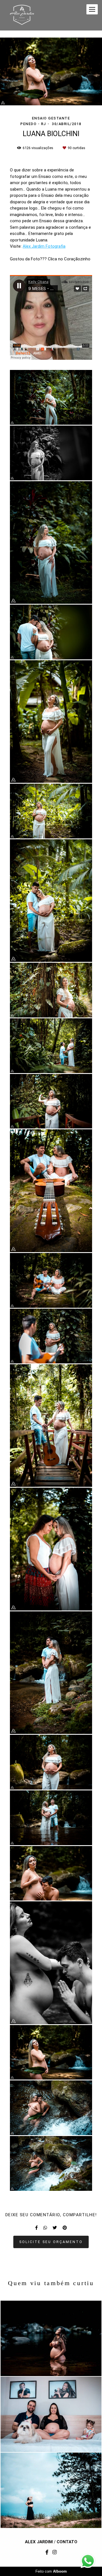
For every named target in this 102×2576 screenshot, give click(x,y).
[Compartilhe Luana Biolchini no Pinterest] (65, 2228)
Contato (67, 2542)
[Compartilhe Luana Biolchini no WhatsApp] (45, 2228)
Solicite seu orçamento (51, 2242)
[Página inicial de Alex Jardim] (22, 15)
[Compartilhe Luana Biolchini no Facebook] (36, 2228)
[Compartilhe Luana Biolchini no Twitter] (55, 2228)
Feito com (51, 2571)
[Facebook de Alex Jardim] (47, 2552)
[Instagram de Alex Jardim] (55, 2552)
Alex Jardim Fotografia (44, 246)
